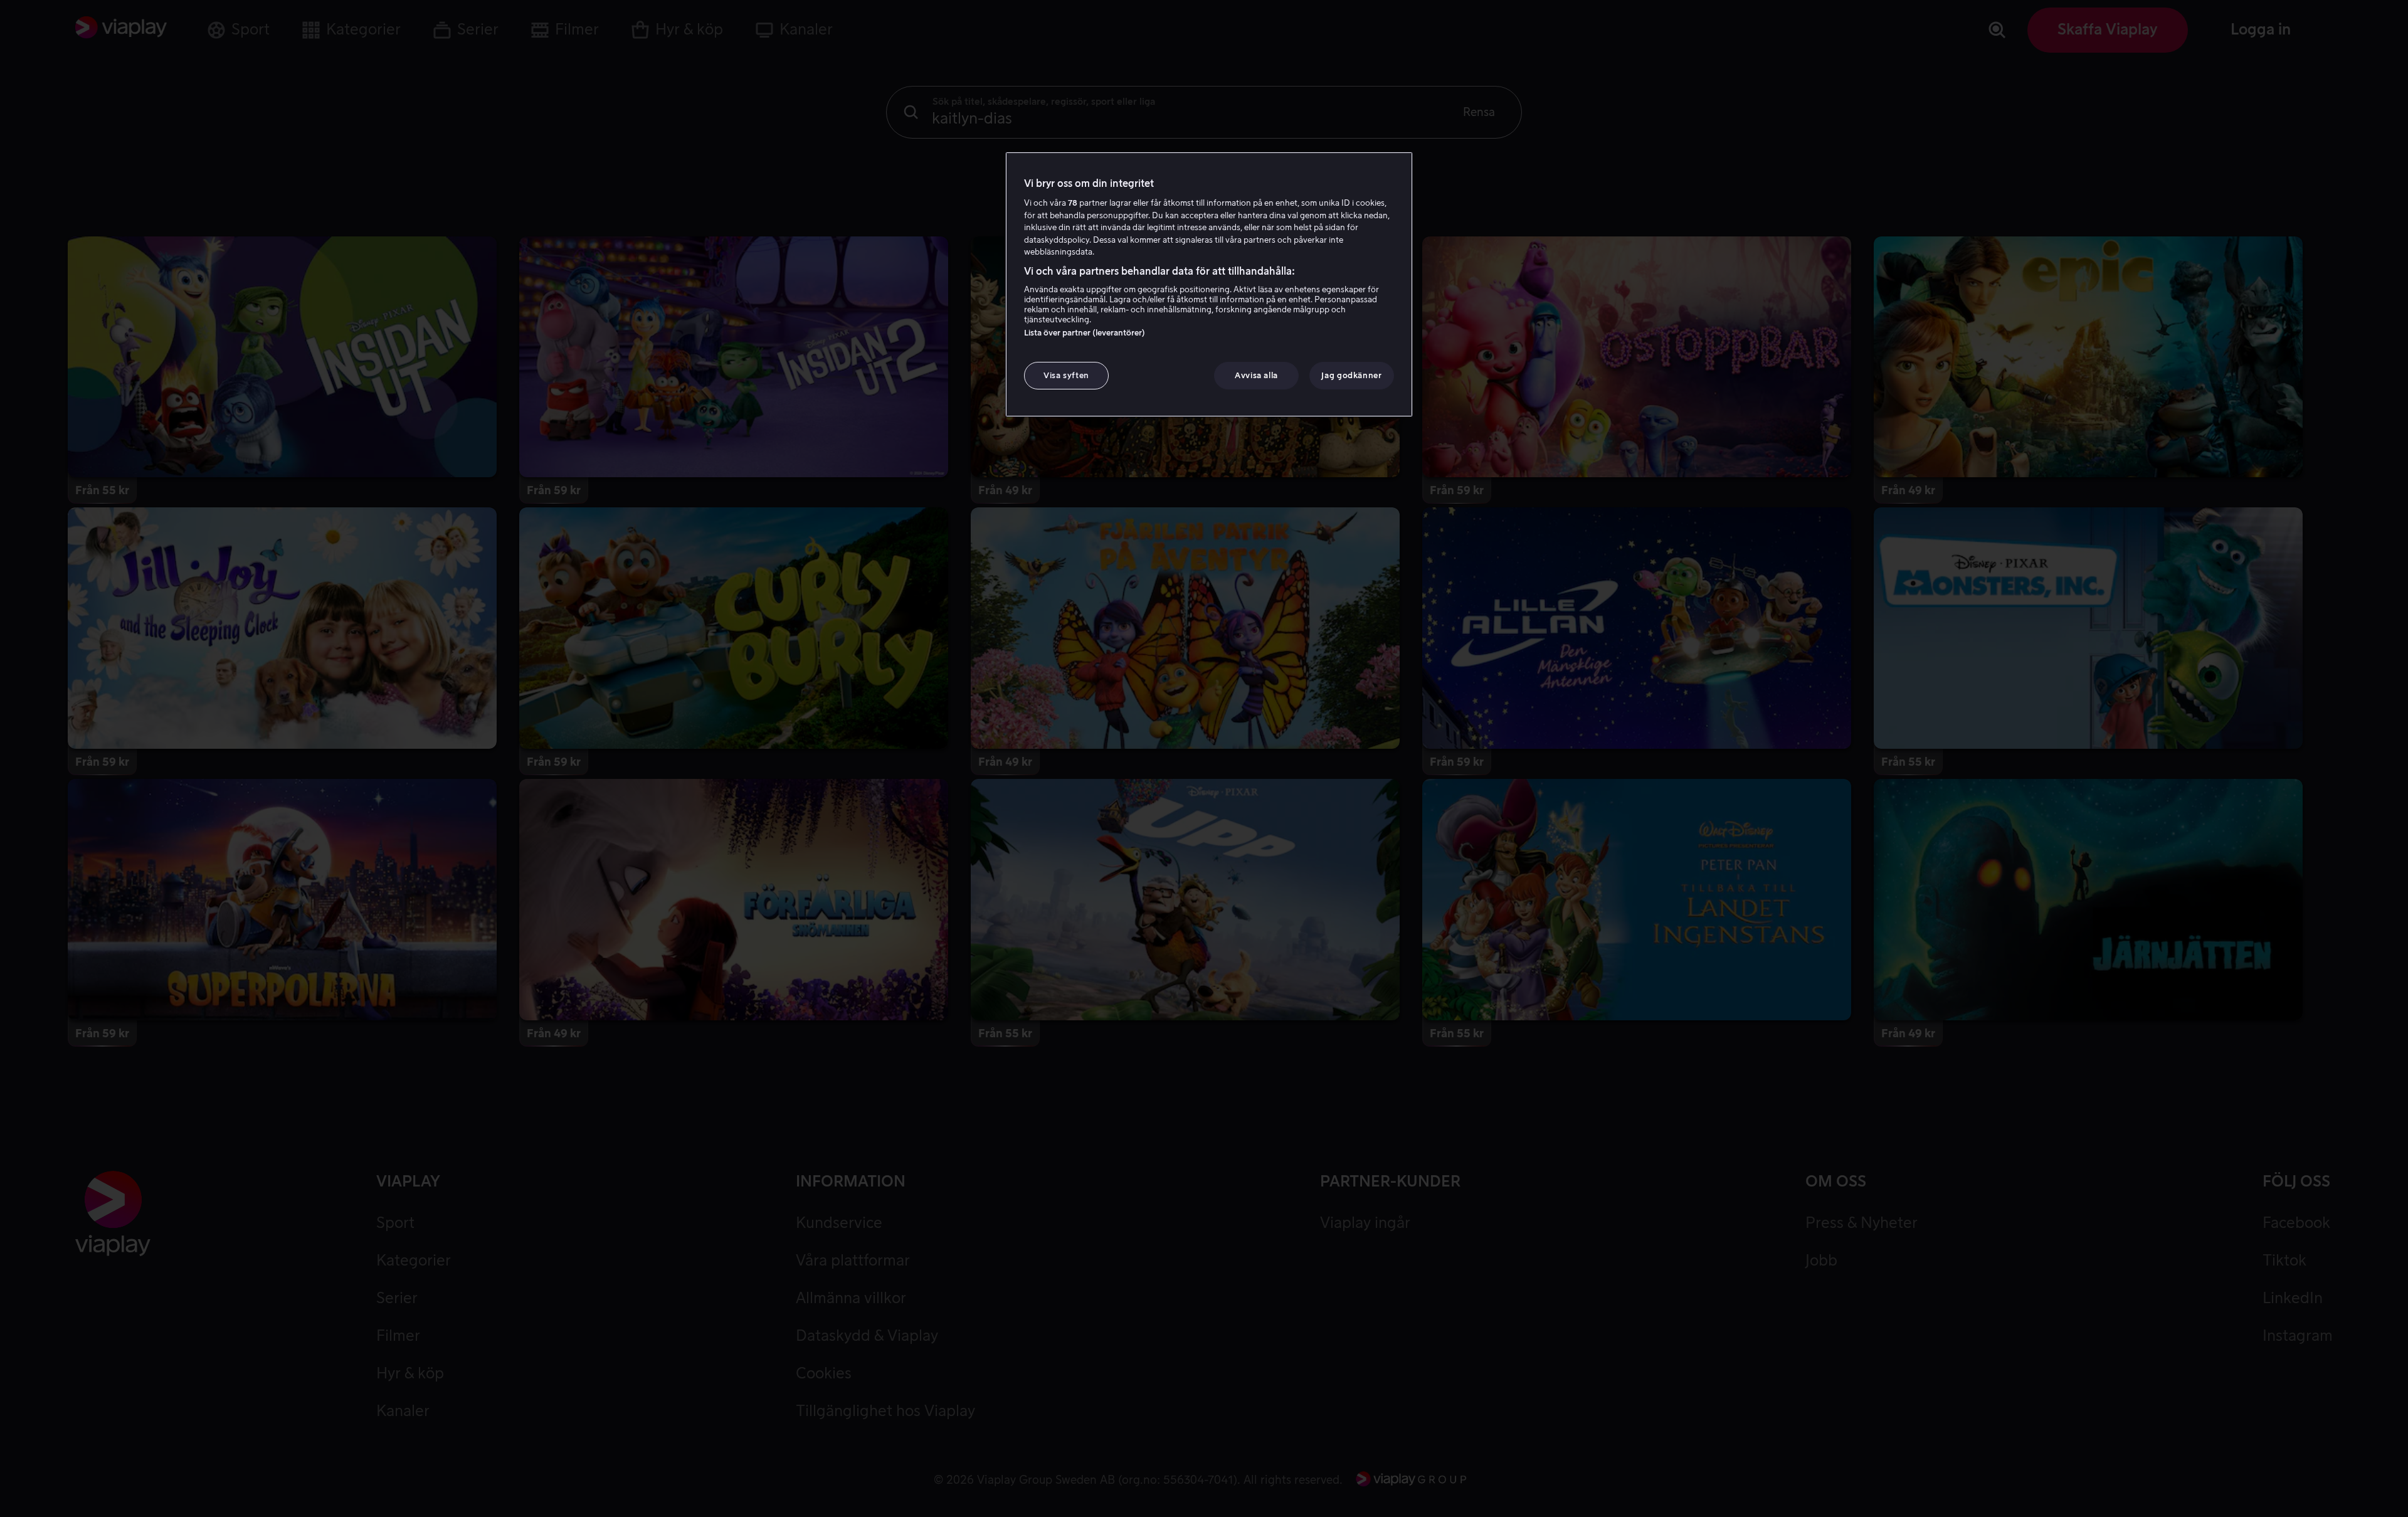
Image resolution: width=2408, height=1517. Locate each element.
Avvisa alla (1256, 375)
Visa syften (1066, 375)
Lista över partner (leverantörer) (1085, 333)
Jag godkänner (1351, 375)
